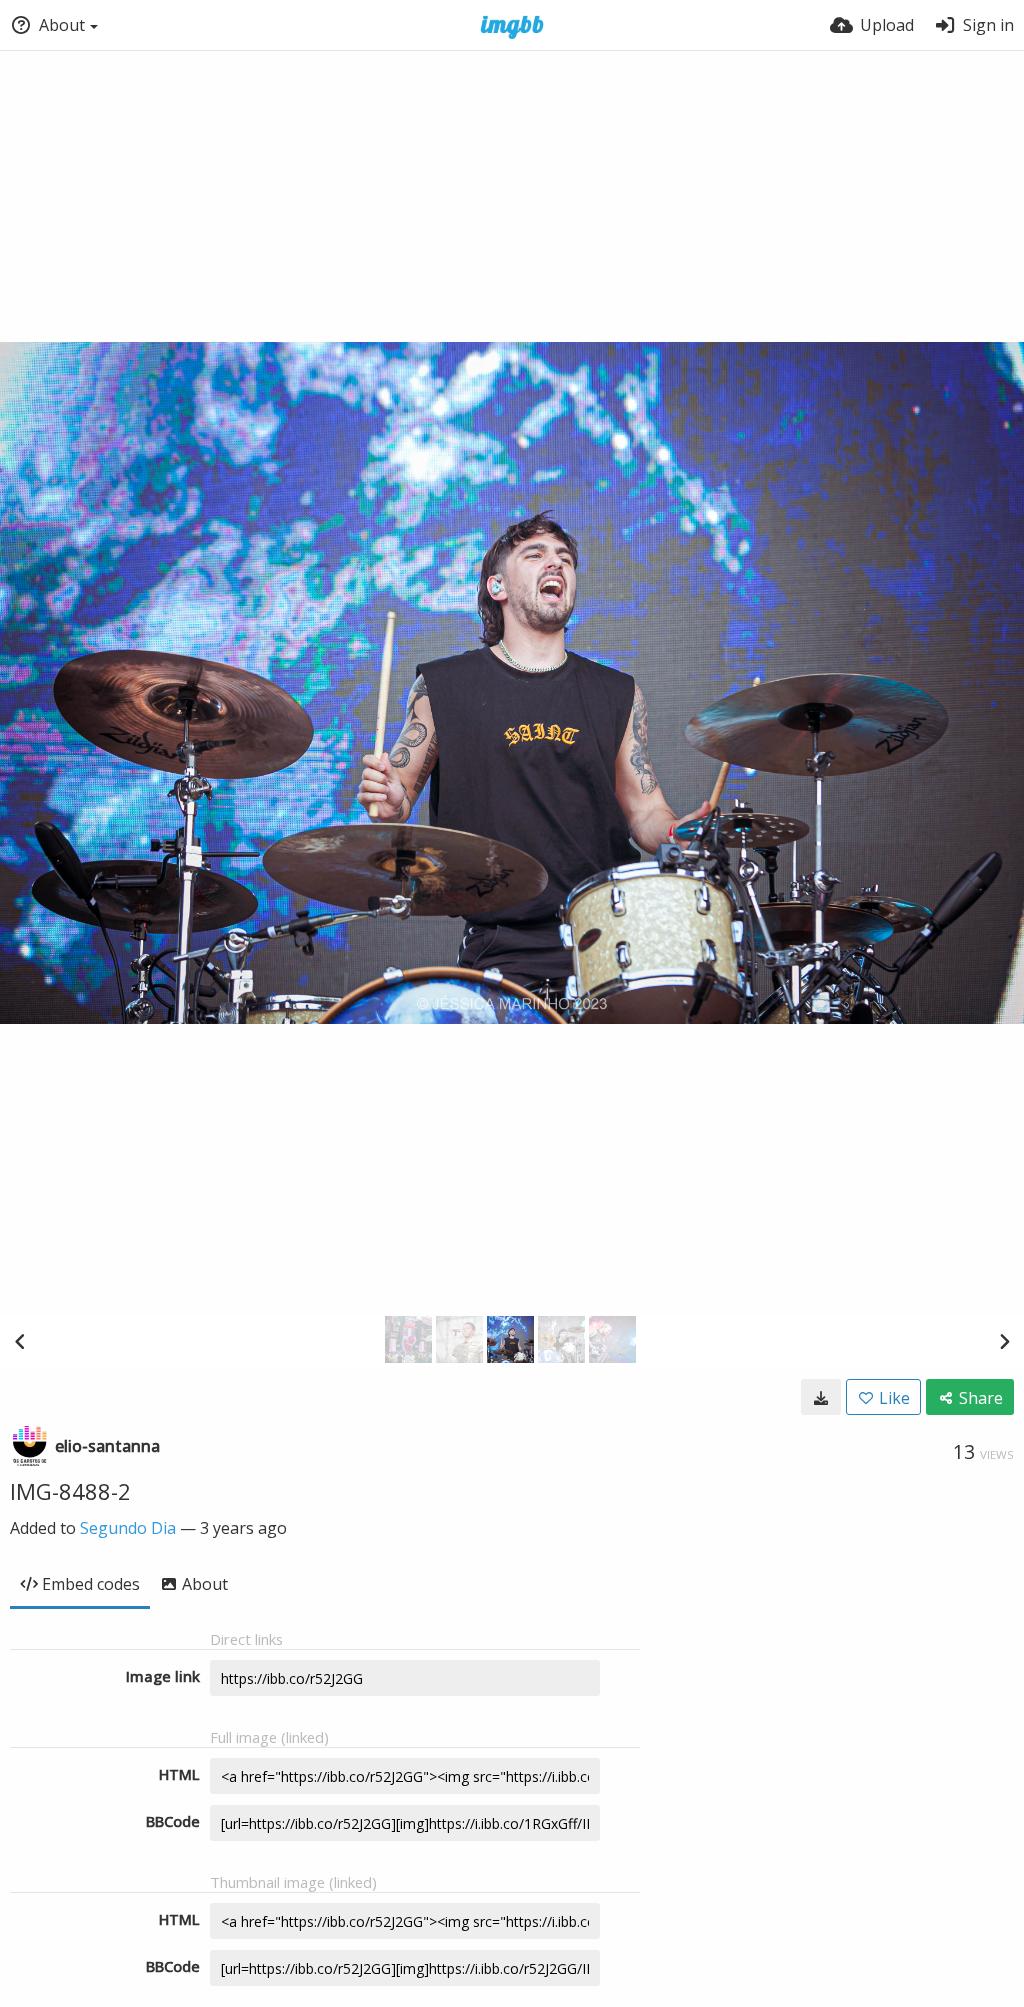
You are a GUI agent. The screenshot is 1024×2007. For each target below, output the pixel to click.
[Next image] (1004, 1341)
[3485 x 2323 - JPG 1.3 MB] (821, 1397)
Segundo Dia (128, 1528)
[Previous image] (20, 1341)
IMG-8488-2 (70, 1491)
